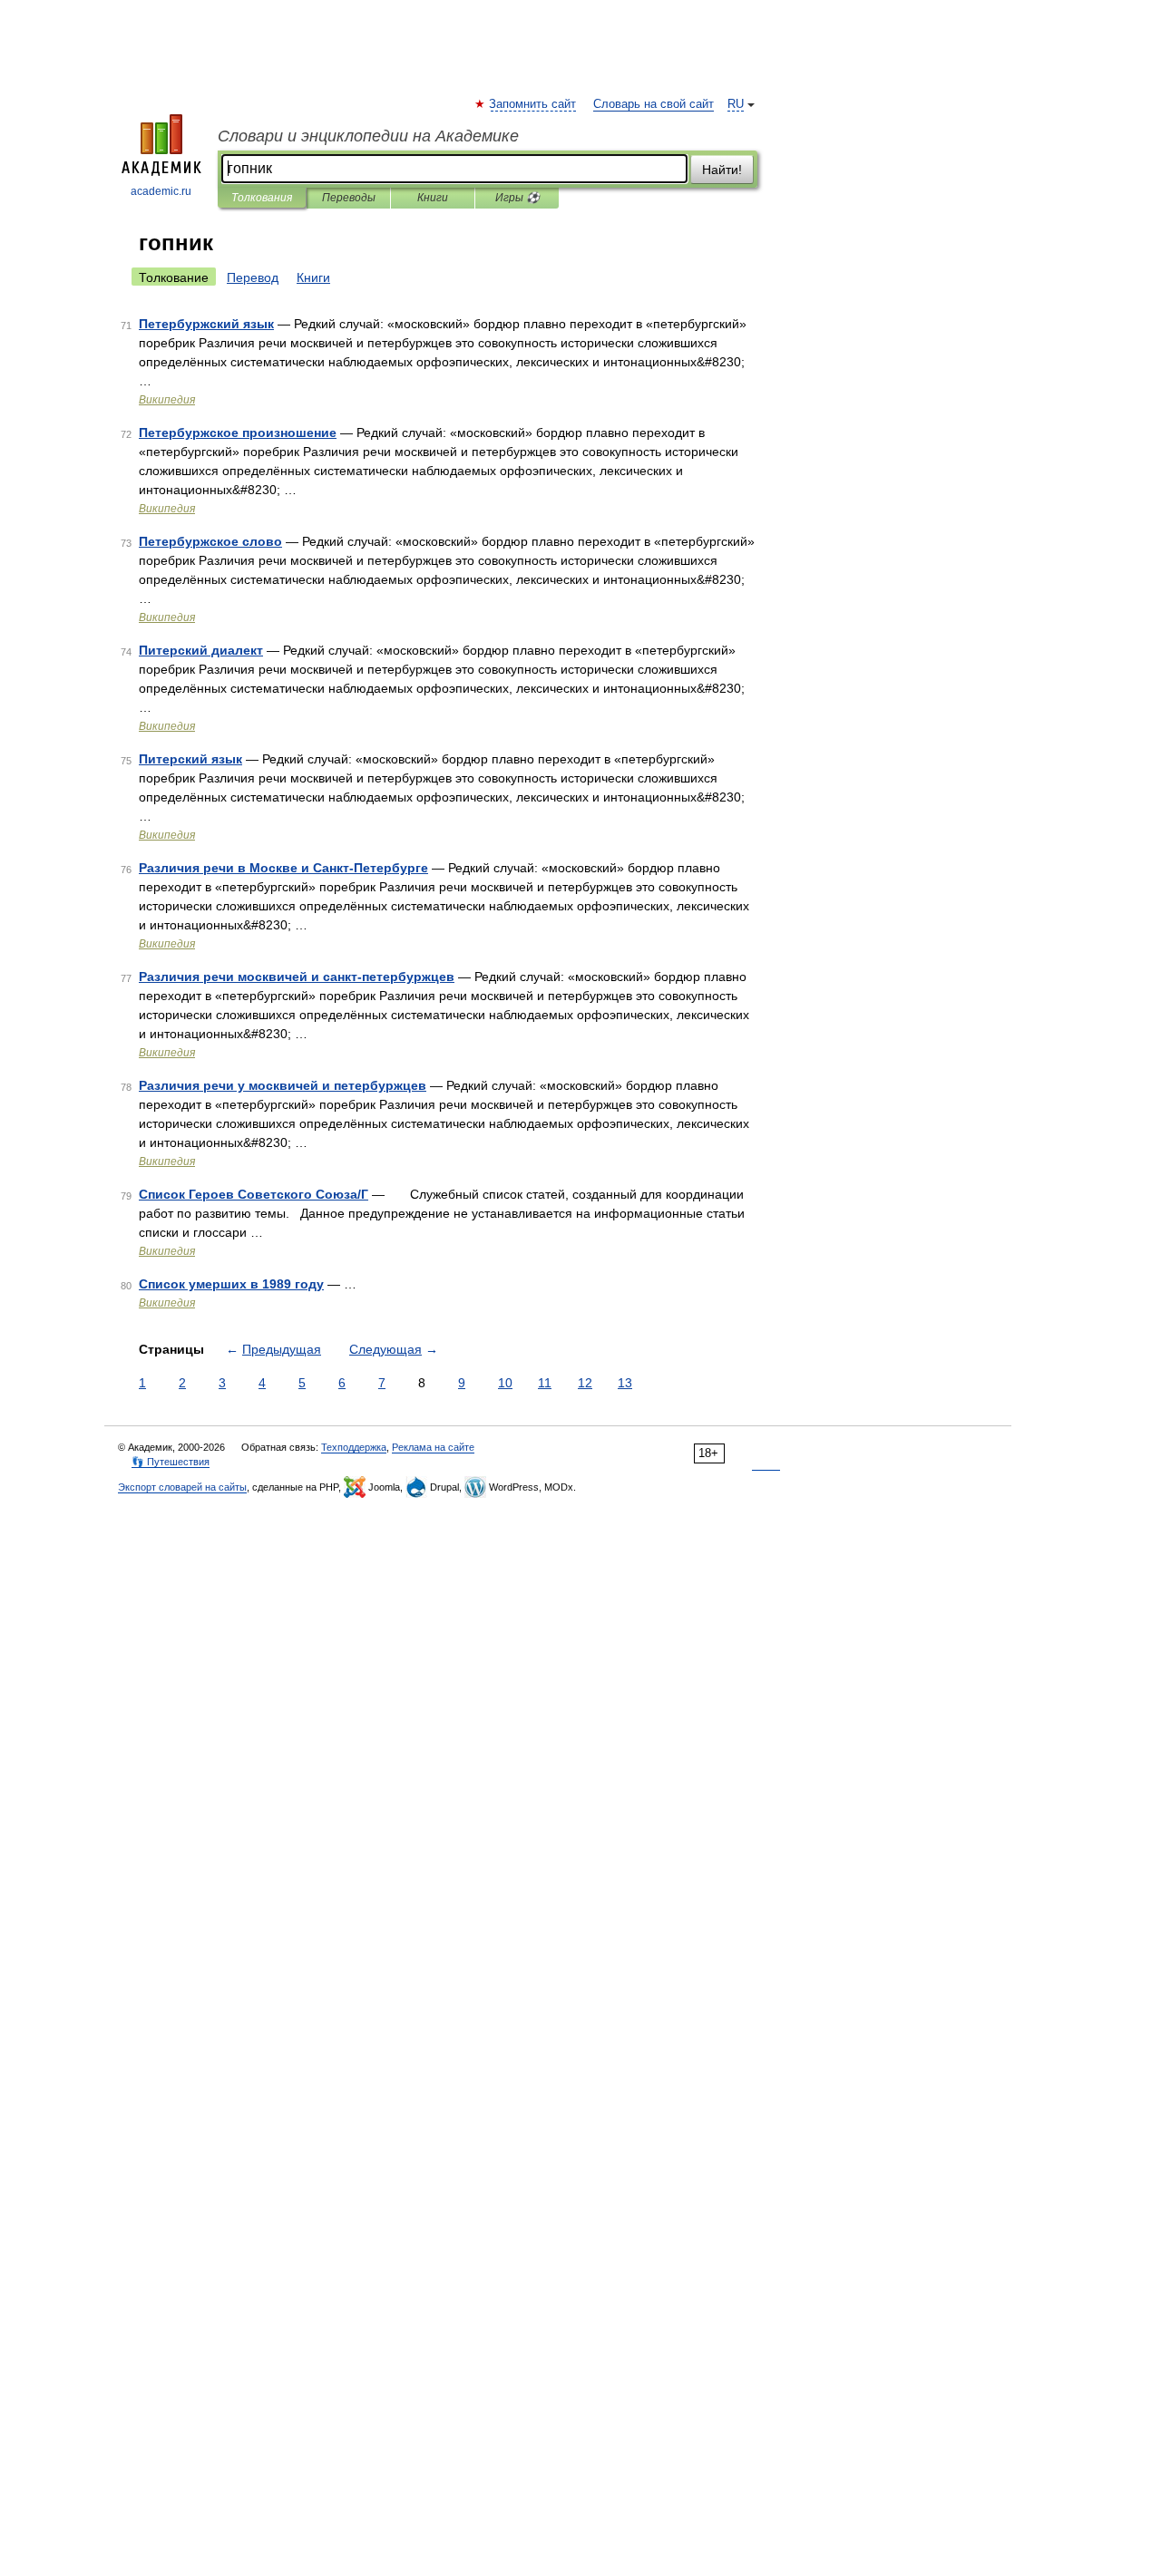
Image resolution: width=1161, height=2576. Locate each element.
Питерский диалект (201, 650)
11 (545, 1383)
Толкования (262, 198)
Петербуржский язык (206, 324)
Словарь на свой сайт (654, 104)
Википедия (167, 400)
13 (625, 1383)
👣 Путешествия (171, 1462)
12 (585, 1383)
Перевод (253, 277)
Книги (433, 198)
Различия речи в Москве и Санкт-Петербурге (283, 868)
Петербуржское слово (210, 541)
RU (736, 104)
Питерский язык (190, 759)
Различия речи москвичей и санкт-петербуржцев (297, 977)
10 (505, 1383)
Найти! (722, 170)
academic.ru (161, 191)
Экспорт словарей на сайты (182, 1487)
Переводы (349, 198)
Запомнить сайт (533, 104)
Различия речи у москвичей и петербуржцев (283, 1085)
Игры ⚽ (517, 198)
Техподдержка (354, 1447)
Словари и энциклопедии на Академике (368, 136)
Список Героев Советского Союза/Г (254, 1194)
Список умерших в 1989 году (231, 1284)
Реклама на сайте (433, 1447)
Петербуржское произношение (238, 433)
